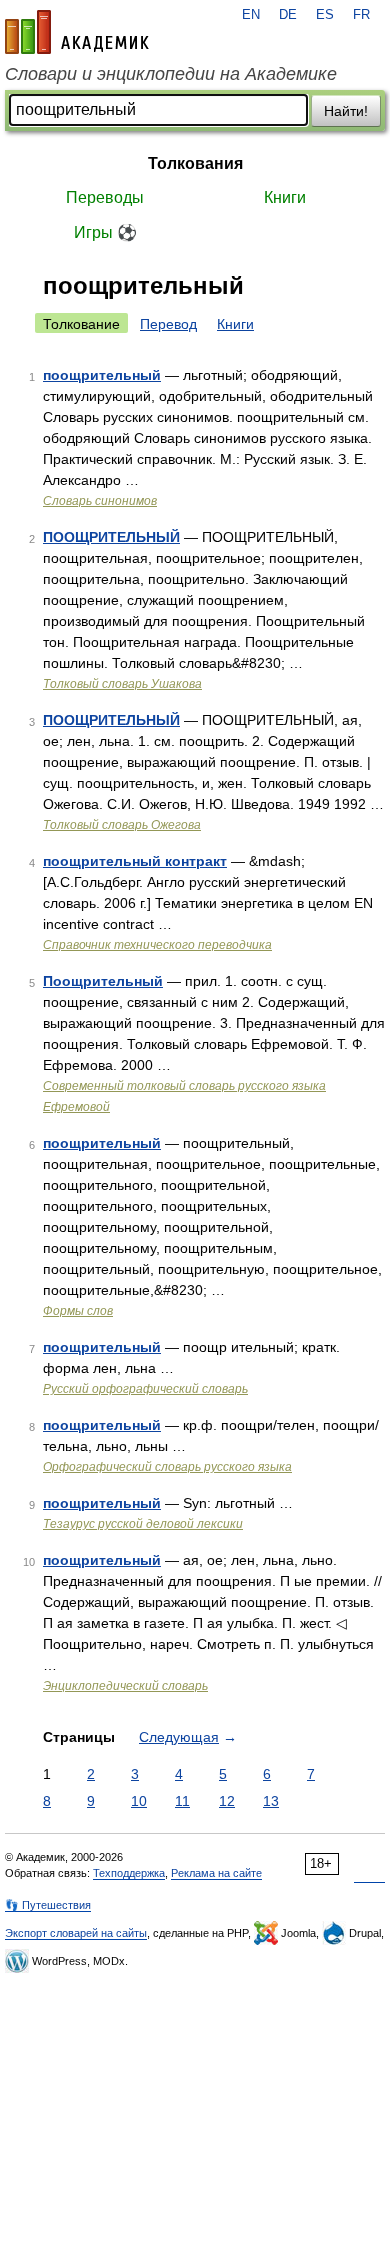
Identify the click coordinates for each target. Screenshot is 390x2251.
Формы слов (78, 1311)
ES (325, 15)
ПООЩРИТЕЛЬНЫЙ (111, 537)
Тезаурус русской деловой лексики (143, 1524)
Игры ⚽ (105, 232)
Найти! (346, 111)
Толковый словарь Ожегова (122, 825)
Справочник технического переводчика (157, 945)
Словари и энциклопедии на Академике (171, 74)
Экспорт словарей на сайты (76, 1933)
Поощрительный (103, 981)
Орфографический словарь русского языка (167, 1467)
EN (251, 15)
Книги (285, 197)
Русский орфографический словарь (145, 1389)
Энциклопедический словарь (125, 1686)
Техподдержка (129, 1873)
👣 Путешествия (48, 1905)
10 (139, 1801)
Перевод (168, 324)
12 (227, 1801)
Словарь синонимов (100, 501)
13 (271, 1801)
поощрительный (102, 375)
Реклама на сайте (216, 1873)
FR (361, 15)
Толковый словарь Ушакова (122, 684)
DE (288, 15)
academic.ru (77, 32)
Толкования (195, 163)
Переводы (105, 197)
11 (182, 1801)
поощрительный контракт (135, 861)
